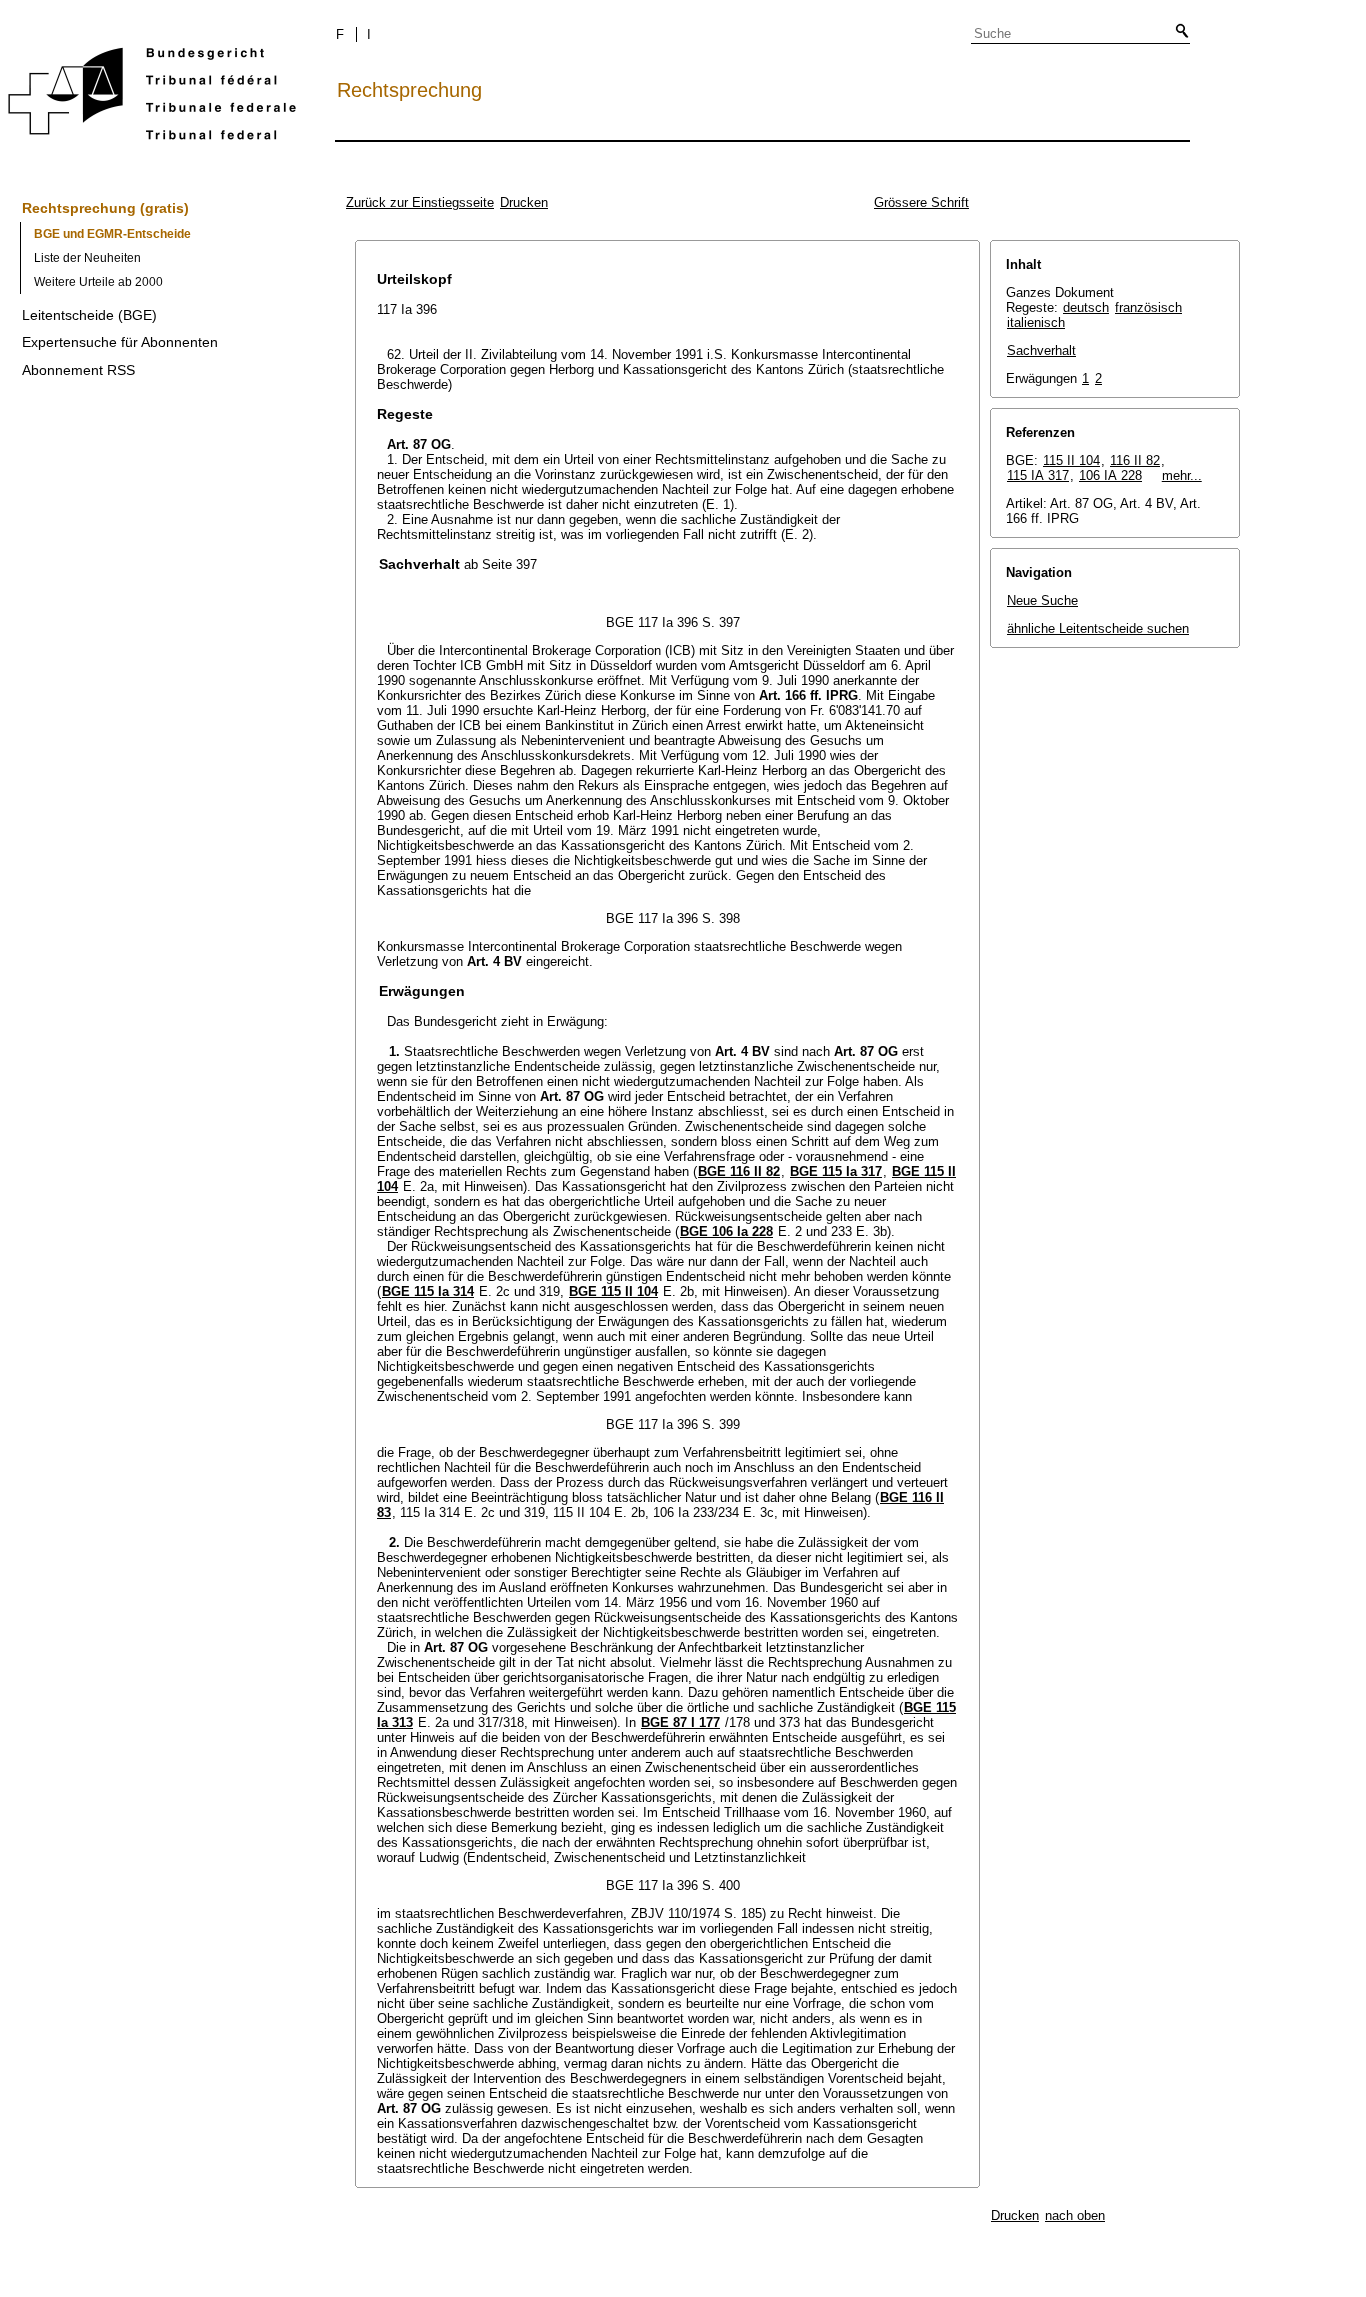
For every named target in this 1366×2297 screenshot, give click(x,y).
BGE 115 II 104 (613, 1291)
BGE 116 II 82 (739, 1171)
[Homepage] (152, 97)
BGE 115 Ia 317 (836, 1171)
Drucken (524, 202)
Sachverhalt (1041, 350)
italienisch (1036, 322)
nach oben (1075, 2215)
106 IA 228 (1110, 475)
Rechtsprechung (409, 90)
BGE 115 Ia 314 (428, 1291)
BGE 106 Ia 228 (726, 1231)
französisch (1148, 307)
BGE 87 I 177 (680, 1722)
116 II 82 (1135, 460)
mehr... (1182, 475)
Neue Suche (1042, 600)
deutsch (1086, 307)
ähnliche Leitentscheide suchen (1098, 628)
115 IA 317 (1038, 475)
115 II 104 (1071, 460)
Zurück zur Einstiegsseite (420, 202)
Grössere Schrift (921, 202)
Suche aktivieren (1178, 32)
